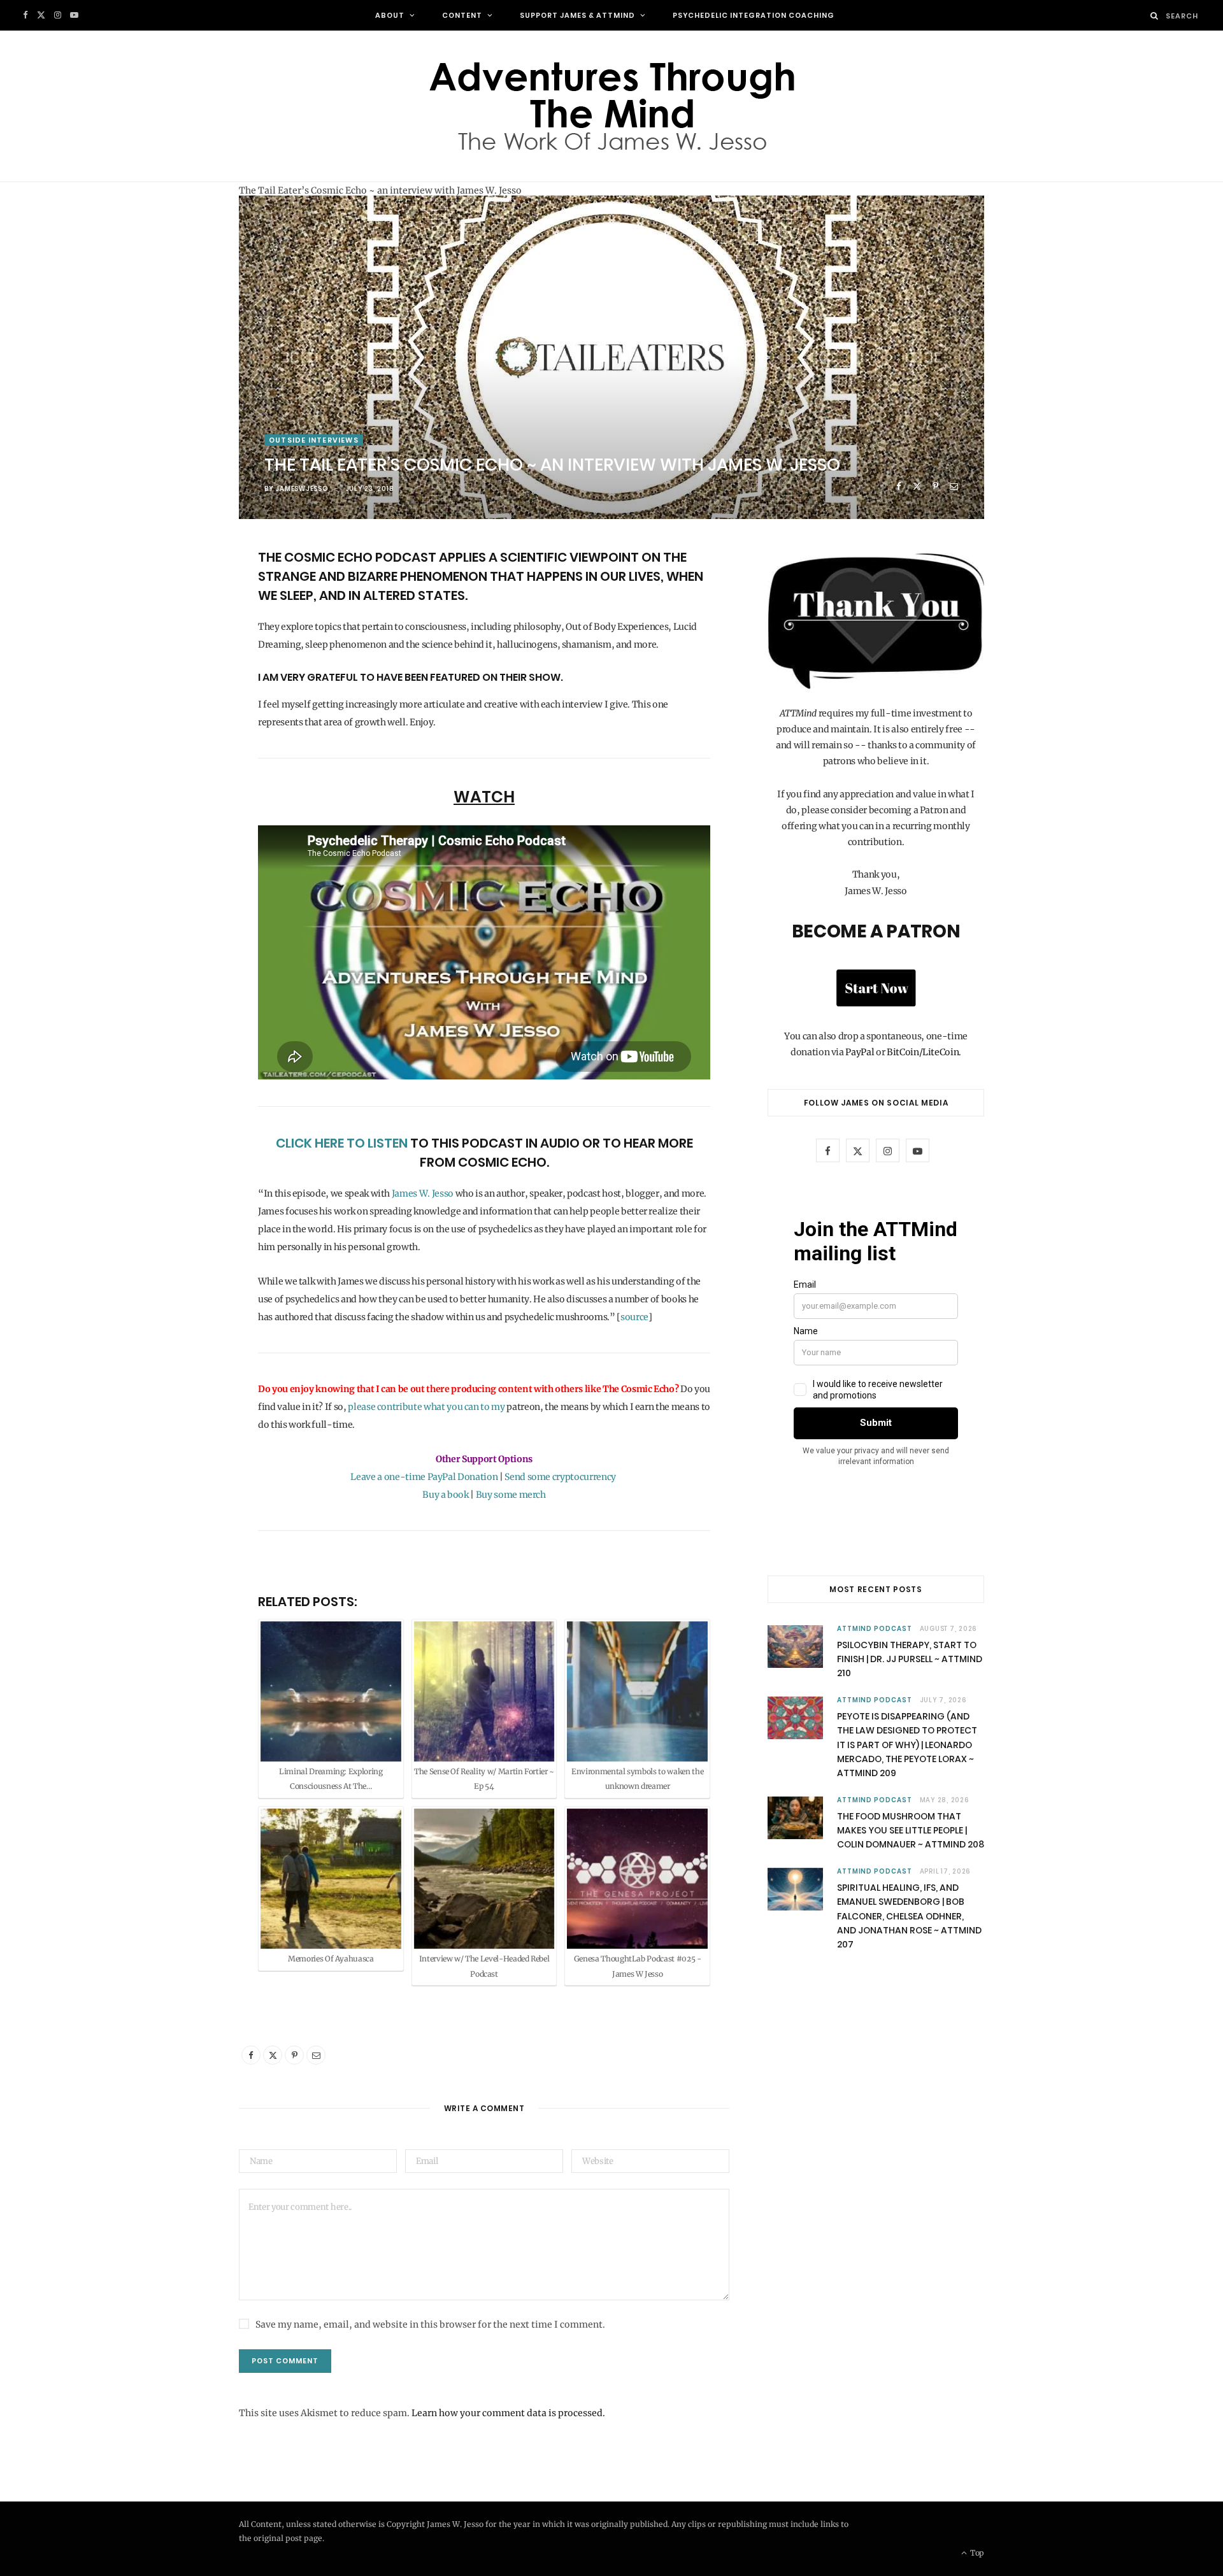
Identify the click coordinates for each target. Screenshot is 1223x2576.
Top (976, 2553)
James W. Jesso (423, 1193)
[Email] (954, 486)
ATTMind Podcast (875, 1629)
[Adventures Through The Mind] (611, 106)
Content (462, 15)
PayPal (860, 1052)
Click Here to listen (342, 1143)
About (390, 15)
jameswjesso (301, 489)
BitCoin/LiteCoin (923, 1052)
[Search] (1155, 16)
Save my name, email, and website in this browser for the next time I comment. (430, 2324)
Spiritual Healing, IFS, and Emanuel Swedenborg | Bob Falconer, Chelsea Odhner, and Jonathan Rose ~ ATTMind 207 (909, 1916)
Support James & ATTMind (577, 15)
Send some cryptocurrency (561, 1477)
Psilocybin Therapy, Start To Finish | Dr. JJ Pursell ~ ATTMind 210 (910, 1659)
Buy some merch (511, 1495)
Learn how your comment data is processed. (508, 2413)
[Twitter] (917, 486)
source (634, 1317)
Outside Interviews (314, 440)
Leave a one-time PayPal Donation (424, 1477)
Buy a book (446, 1495)
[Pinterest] (935, 486)
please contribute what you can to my (427, 1407)
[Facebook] (898, 486)
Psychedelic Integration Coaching (754, 15)
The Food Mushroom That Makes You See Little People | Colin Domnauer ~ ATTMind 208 (911, 1831)
